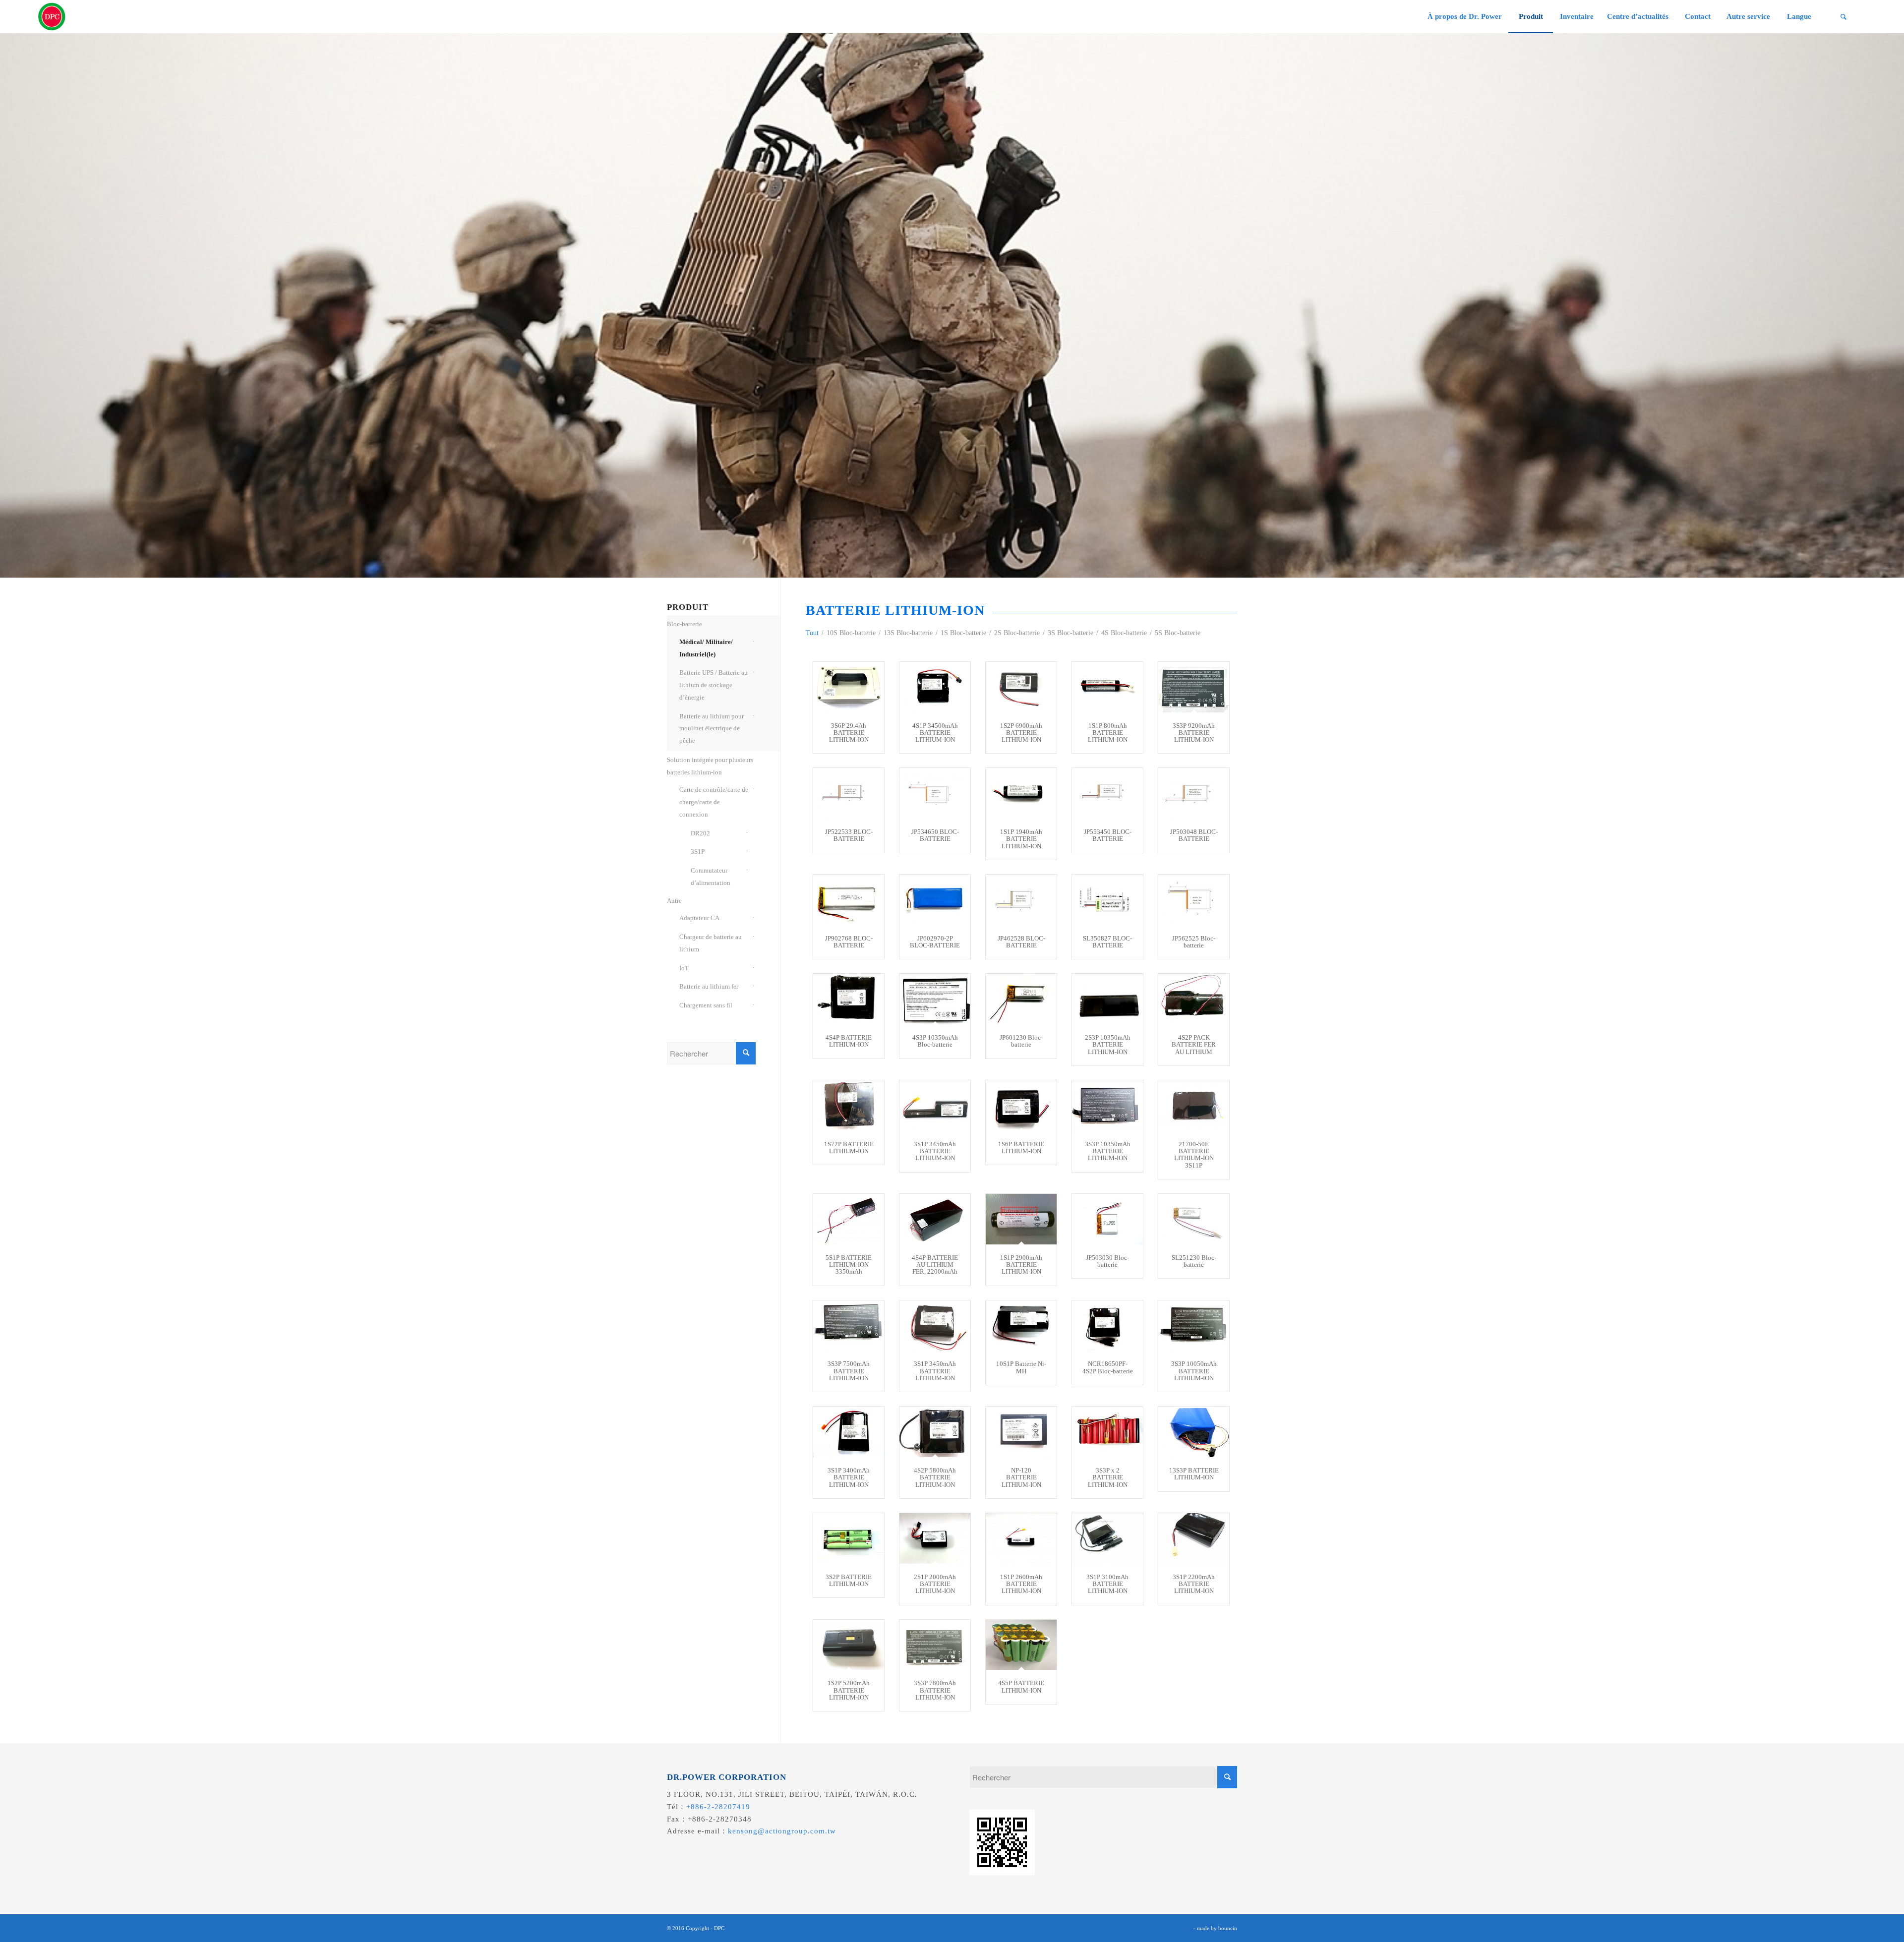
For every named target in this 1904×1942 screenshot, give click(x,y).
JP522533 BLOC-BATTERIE (849, 835)
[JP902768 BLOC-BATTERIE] (849, 900)
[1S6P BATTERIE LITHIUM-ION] (1021, 1106)
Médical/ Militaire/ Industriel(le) (706, 648)
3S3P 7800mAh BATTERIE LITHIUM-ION (935, 1690)
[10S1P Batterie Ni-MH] (1021, 1326)
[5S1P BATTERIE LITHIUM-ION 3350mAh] (849, 1219)
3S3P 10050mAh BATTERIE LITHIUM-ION (1194, 1371)
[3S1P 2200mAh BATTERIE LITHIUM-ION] (1194, 1538)
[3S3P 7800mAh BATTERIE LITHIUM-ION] (935, 1645)
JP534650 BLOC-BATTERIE (935, 835)
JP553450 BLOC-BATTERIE (1108, 835)
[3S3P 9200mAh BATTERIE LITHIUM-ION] (1194, 687)
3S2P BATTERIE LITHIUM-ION (849, 1580)
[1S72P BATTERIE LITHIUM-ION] (849, 1106)
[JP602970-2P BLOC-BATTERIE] (935, 900)
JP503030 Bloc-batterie (1107, 1261)
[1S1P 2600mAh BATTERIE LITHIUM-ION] (1021, 1538)
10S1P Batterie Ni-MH (1021, 1367)
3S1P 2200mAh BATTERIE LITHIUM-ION (1194, 1584)
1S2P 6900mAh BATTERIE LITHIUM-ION (1021, 733)
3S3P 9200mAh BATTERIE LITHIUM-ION (1194, 733)
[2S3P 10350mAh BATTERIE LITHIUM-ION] (1107, 999)
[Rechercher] (1844, 17)
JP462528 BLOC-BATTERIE (1021, 942)
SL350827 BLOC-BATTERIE (1107, 942)
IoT (684, 968)
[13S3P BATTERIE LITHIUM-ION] (1194, 1432)
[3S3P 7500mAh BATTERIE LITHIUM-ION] (849, 1326)
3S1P (698, 852)
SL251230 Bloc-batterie (1194, 1261)
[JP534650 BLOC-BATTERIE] (935, 793)
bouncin (1228, 1928)
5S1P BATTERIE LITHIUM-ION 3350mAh (849, 1265)
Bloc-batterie (684, 624)
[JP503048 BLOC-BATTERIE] (1194, 793)
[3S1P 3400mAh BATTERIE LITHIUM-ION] (849, 1432)
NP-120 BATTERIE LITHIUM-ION (1021, 1477)
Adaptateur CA (699, 918)
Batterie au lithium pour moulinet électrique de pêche (712, 729)
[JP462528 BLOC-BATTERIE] (1021, 900)
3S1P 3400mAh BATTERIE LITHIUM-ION (849, 1477)
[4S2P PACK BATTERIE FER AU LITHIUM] (1194, 999)
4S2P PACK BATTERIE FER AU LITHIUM (1194, 1045)
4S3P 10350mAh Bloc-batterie (935, 1041)
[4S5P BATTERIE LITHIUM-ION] (1021, 1645)
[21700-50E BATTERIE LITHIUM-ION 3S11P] (1194, 1106)
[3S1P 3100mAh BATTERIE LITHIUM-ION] (1107, 1538)
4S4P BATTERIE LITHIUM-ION (849, 1041)
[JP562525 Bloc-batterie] (1194, 900)
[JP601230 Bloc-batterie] (1021, 999)
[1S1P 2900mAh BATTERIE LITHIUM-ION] (1021, 1219)
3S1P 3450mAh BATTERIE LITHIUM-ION (935, 1151)
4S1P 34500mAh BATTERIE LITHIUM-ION (935, 733)
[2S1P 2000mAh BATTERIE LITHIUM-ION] (935, 1538)
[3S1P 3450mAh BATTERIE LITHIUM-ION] (935, 1106)
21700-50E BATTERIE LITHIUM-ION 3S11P (1194, 1155)
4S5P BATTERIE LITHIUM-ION (1021, 1686)
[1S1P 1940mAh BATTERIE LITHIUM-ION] (1021, 793)
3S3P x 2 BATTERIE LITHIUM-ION (1108, 1477)
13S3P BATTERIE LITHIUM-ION (1194, 1474)
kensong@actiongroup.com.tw (782, 1831)
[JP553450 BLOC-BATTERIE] (1107, 793)
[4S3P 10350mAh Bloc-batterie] (935, 999)
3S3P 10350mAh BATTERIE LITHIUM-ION (1108, 1151)
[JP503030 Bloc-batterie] (1107, 1219)
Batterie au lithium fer (709, 986)
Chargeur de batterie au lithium (711, 943)
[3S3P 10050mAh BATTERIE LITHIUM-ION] (1194, 1326)
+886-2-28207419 (718, 1807)
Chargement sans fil (706, 1005)
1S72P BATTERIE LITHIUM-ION (849, 1148)
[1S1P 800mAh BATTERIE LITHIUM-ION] (1107, 687)
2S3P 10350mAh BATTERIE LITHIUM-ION (1108, 1045)
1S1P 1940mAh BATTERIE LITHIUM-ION (1021, 839)
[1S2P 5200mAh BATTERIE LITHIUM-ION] (849, 1645)
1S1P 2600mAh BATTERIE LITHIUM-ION (1021, 1584)
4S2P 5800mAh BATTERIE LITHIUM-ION (935, 1477)
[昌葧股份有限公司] (52, 17)
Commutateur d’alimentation (711, 877)
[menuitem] (1464, 17)
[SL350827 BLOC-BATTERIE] (1107, 900)
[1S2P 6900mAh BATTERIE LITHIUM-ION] (1021, 687)
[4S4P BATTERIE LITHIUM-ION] (849, 999)
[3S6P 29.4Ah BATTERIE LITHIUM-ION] (849, 687)
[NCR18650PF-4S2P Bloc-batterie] (1107, 1326)
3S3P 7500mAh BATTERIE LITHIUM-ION (849, 1371)
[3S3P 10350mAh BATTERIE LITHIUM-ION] (1107, 1106)
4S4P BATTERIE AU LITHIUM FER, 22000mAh (935, 1265)
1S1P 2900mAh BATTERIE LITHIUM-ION (1021, 1265)
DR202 (700, 833)
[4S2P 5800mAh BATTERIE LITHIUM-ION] (935, 1432)
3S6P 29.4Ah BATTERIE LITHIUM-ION (849, 733)
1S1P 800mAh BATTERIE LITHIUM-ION (1108, 733)
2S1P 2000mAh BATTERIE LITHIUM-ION (935, 1584)
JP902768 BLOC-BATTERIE (849, 942)
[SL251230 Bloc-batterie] (1194, 1219)
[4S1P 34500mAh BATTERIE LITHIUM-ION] (935, 687)
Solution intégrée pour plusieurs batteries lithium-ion (710, 766)
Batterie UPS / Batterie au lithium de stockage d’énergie (714, 685)
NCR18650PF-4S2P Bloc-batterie (1108, 1367)
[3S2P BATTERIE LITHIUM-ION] (849, 1538)
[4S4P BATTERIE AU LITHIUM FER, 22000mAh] (935, 1219)
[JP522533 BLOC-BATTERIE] (849, 793)
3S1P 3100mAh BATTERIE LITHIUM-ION (1107, 1584)
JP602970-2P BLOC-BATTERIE (935, 942)
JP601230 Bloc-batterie (1021, 1041)
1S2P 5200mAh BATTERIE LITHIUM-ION (849, 1690)
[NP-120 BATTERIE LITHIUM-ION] (1021, 1432)
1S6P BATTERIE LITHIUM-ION (1021, 1148)
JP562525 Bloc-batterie (1194, 942)
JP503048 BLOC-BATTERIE (1194, 835)
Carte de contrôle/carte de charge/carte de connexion (714, 802)
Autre (674, 901)
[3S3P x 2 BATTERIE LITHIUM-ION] (1107, 1432)
